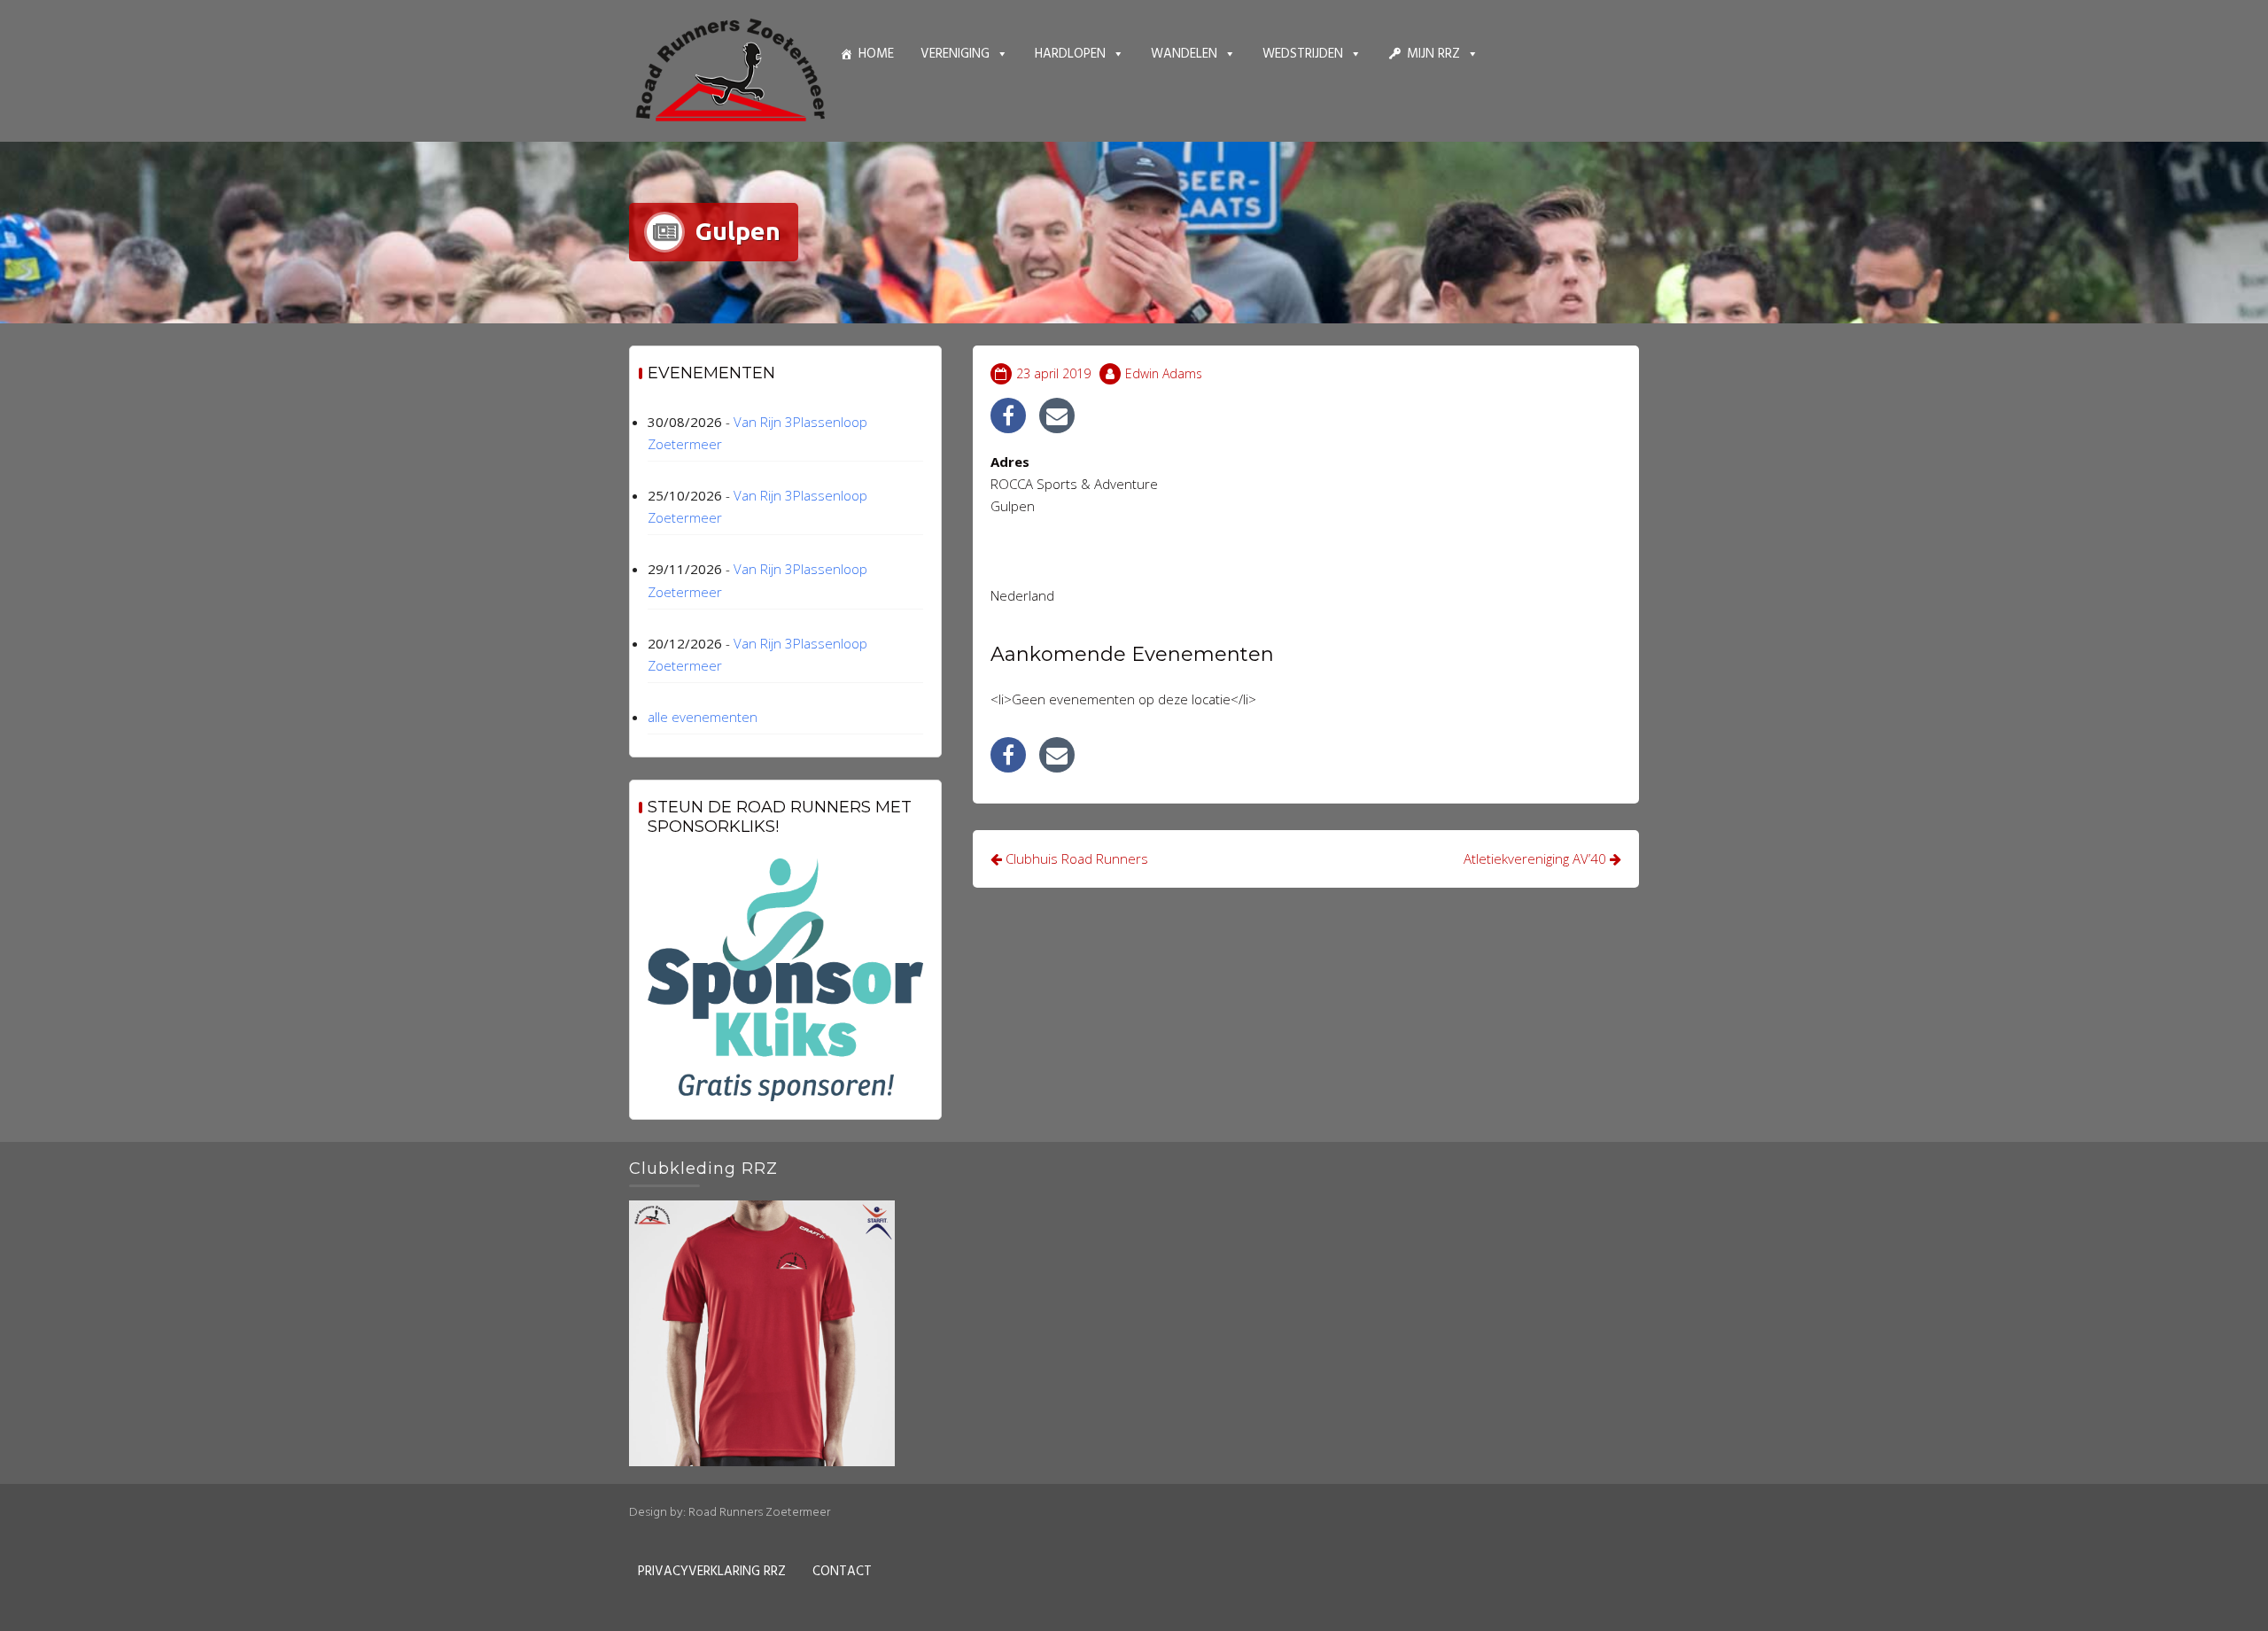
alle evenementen (703, 717)
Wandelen (1184, 54)
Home (876, 54)
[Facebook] (1008, 416)
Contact (842, 1572)
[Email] (1057, 416)
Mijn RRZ (1433, 54)
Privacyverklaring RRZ (712, 1572)
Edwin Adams (1164, 373)
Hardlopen (1070, 54)
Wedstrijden (1303, 54)
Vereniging (955, 54)
